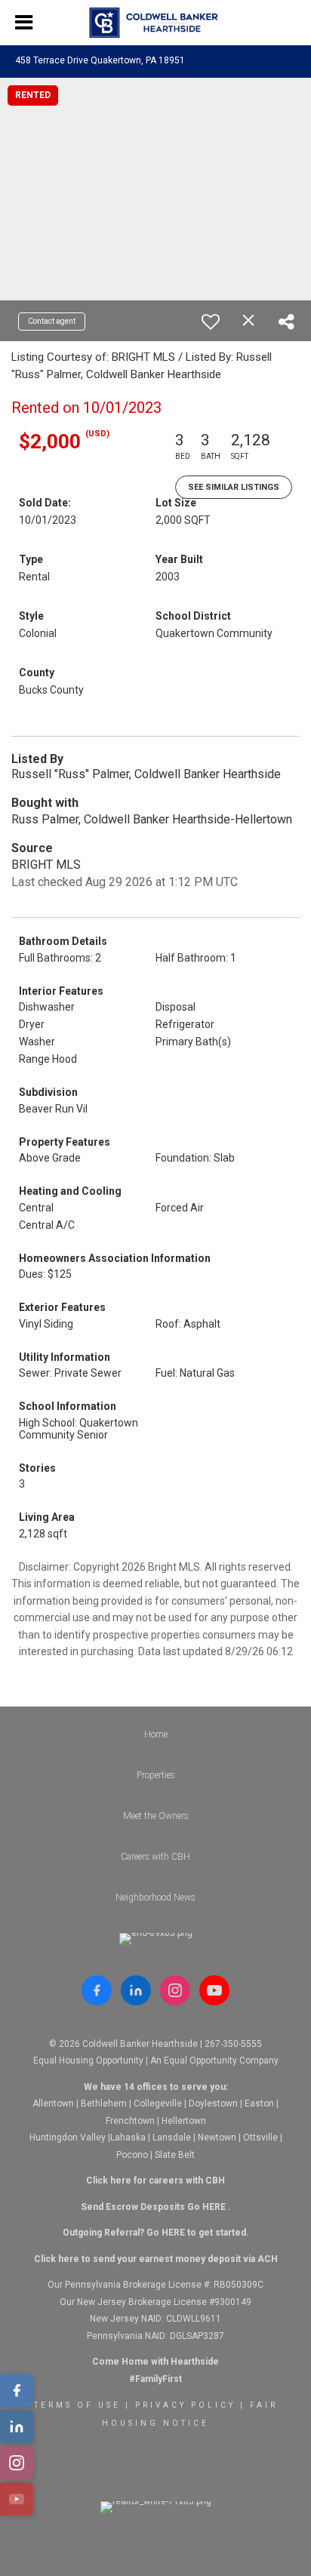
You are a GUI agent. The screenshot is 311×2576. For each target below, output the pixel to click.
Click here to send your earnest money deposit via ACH (156, 2259)
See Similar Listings (234, 487)
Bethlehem (104, 2104)
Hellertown (184, 2121)
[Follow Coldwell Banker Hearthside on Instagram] (175, 1990)
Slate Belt (175, 2155)
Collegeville (158, 2104)
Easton (259, 2104)
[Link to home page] (156, 23)
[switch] (211, 322)
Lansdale (172, 2137)
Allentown (53, 2104)
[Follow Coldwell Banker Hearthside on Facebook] (97, 1990)
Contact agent (52, 321)
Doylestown (213, 2104)
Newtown (217, 2137)
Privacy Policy (185, 2405)
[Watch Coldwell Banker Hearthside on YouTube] (214, 1990)
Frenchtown (130, 2121)
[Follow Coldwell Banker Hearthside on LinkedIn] (136, 1990)
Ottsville (260, 2137)
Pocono (132, 2155)
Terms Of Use (77, 2405)
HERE (214, 2207)
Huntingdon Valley (68, 2137)
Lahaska (128, 2137)
